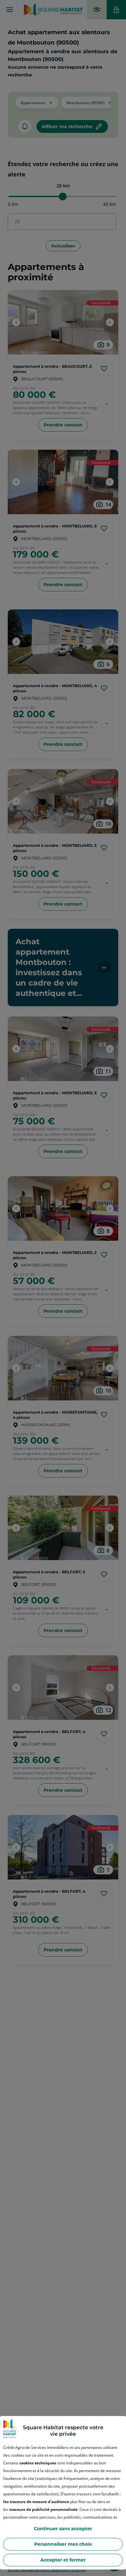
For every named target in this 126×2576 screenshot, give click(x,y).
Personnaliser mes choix (63, 2544)
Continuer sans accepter (63, 2529)
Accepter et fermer (63, 2560)
